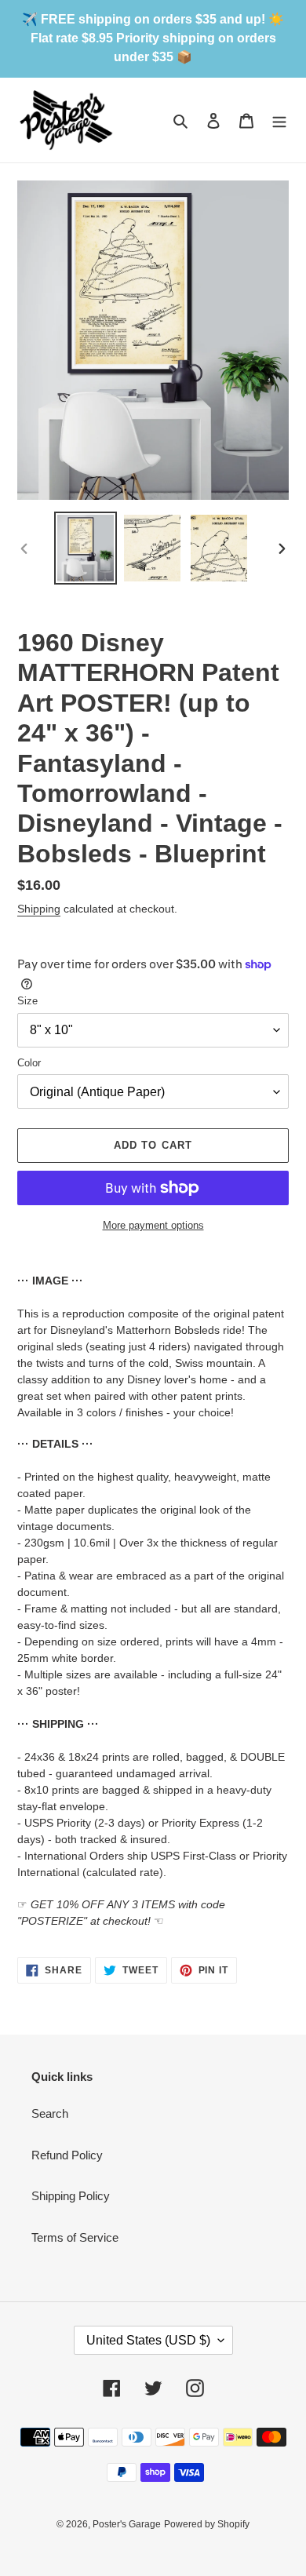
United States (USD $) (148, 2340)
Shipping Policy (71, 2196)
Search (50, 2113)
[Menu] (279, 120)
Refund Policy (67, 2155)
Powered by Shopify (207, 2524)
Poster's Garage (127, 2524)
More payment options (153, 1225)
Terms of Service (75, 2237)
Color (29, 1063)
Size (27, 1001)
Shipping (39, 909)
